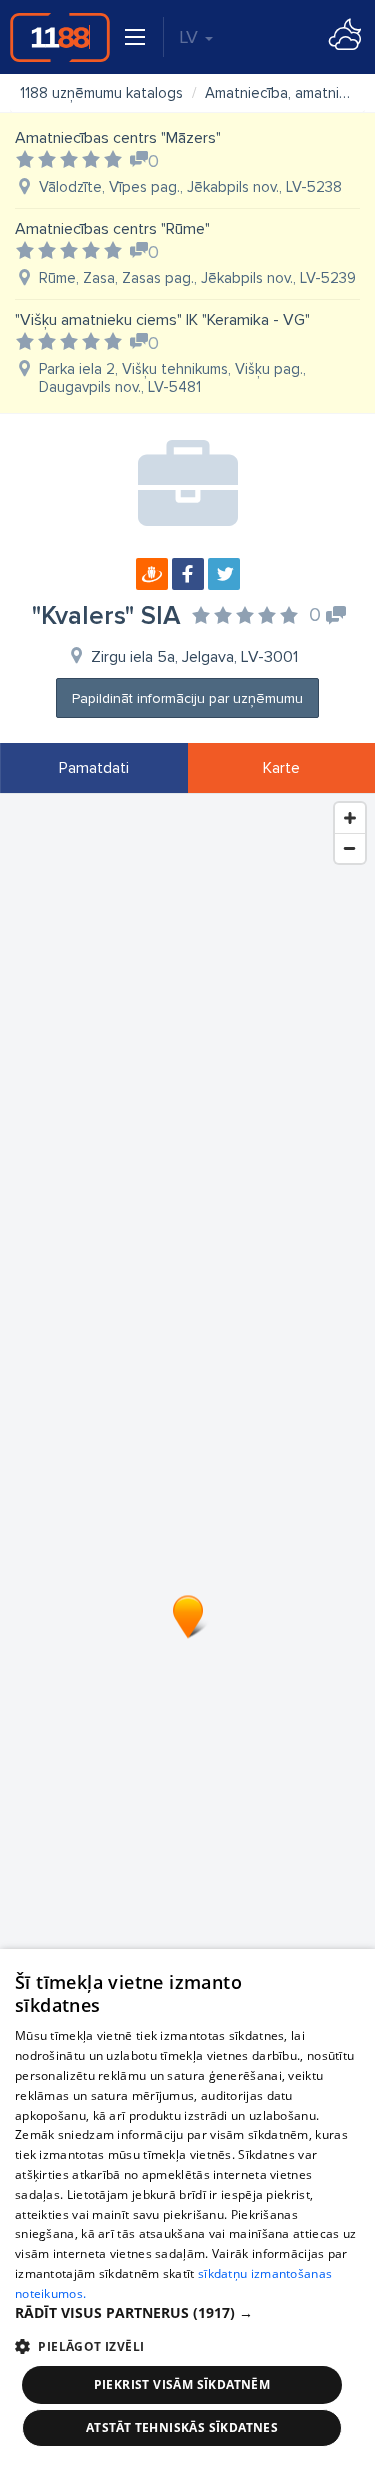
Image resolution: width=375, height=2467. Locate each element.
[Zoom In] (350, 818)
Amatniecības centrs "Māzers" (118, 138)
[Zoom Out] (350, 848)
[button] (187, 2313)
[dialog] (187, 2208)
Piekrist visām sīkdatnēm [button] (182, 2384)
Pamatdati (94, 768)
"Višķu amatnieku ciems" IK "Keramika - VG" (162, 320)
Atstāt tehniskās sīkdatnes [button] (182, 2427)
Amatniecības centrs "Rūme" (112, 229)
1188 (60, 37)
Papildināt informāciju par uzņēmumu (187, 698)
